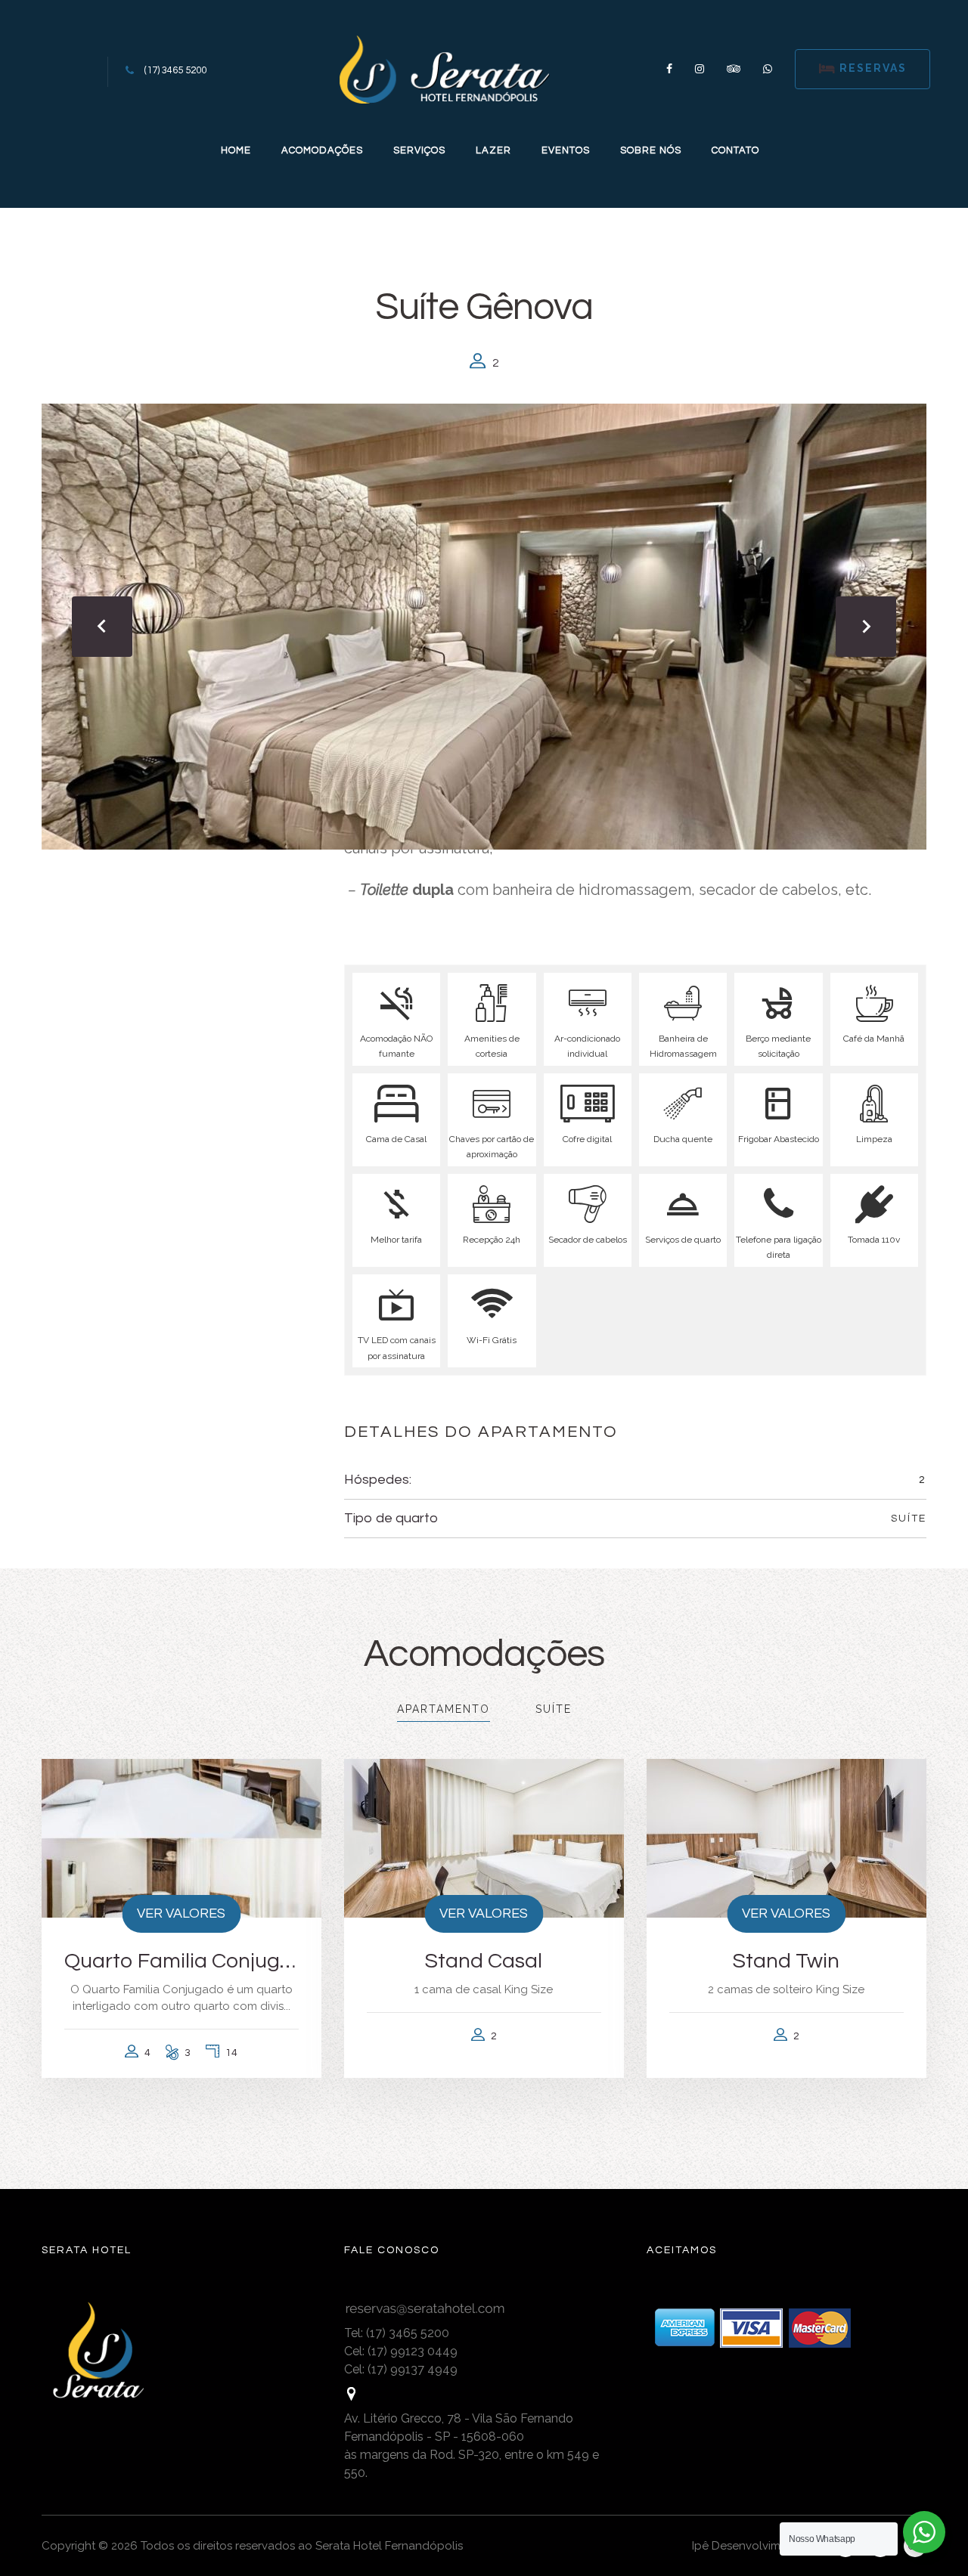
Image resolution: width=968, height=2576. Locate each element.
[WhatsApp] (762, 69)
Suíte (909, 1519)
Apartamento (444, 1709)
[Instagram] (700, 69)
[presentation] (102, 627)
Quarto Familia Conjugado (181, 1961)
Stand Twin (786, 1961)
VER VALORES (181, 1913)
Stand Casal (484, 1961)
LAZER (493, 150)
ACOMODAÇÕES (322, 150)
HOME (236, 150)
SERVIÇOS (419, 150)
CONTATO (735, 150)
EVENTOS (566, 150)
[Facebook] (669, 69)
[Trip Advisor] (734, 69)
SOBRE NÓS (651, 150)
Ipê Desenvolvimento (749, 2546)
